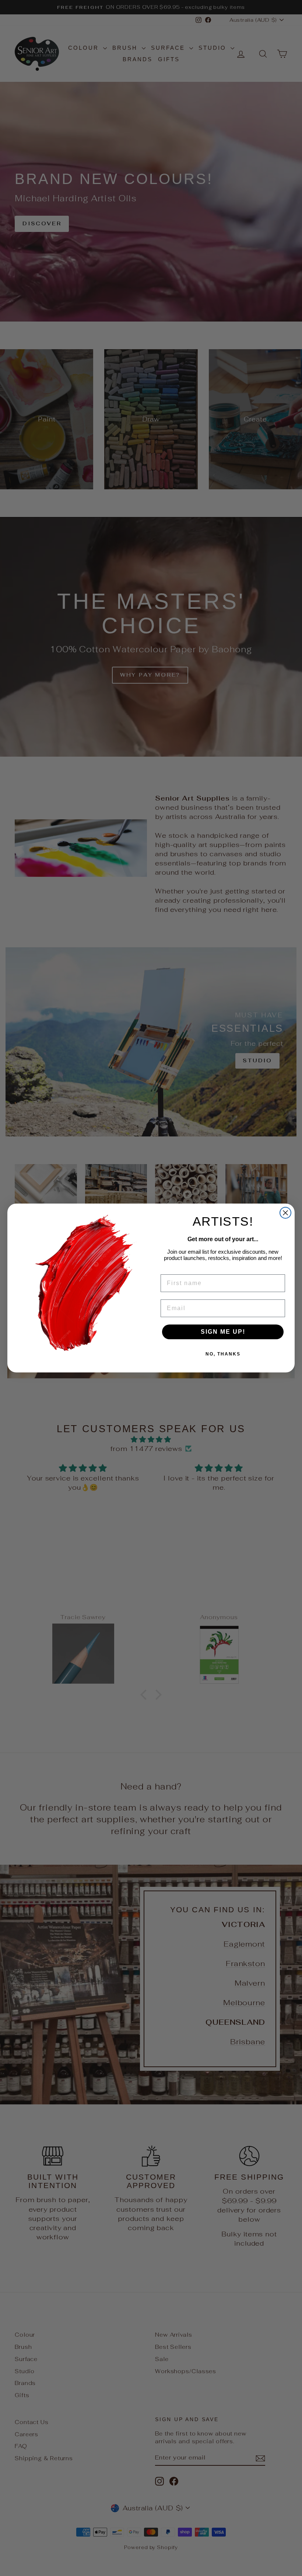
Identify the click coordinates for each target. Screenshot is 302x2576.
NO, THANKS (223, 1354)
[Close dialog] (285, 1213)
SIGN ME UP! (223, 1332)
